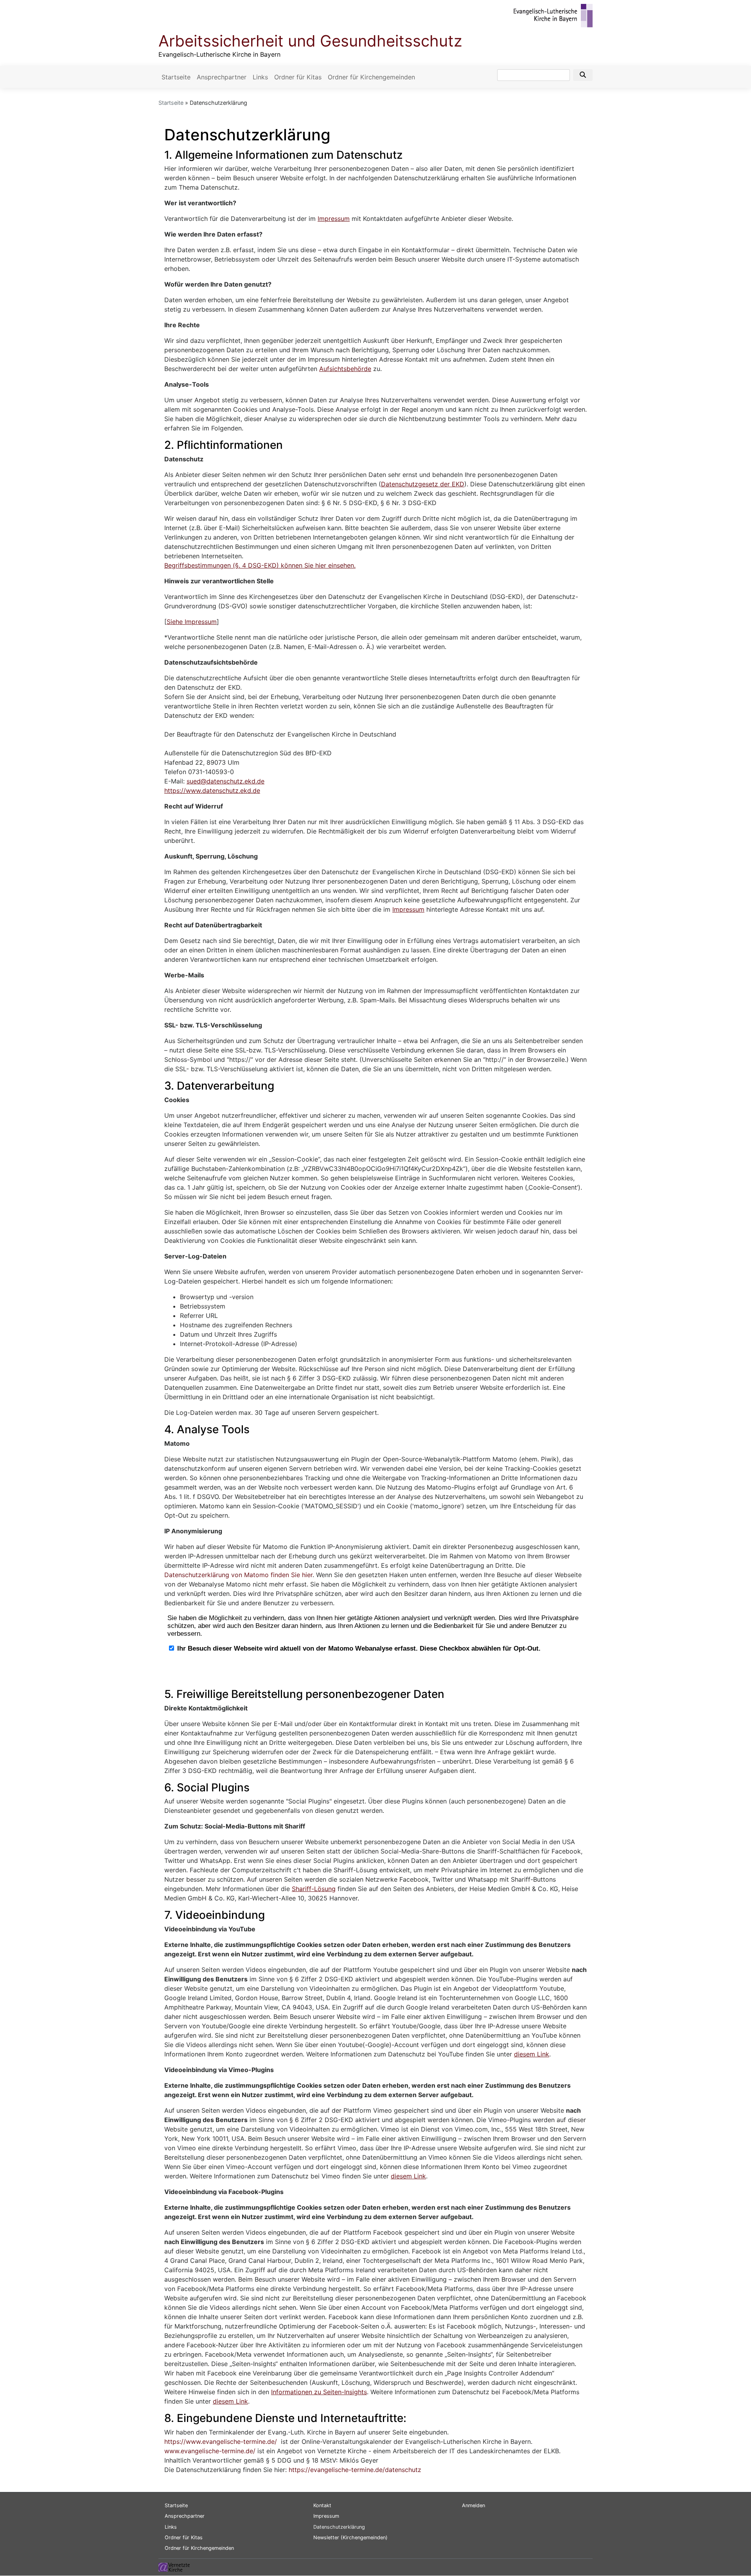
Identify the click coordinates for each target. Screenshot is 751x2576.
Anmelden (473, 2505)
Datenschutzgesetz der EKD (423, 484)
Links (260, 77)
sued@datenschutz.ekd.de (225, 781)
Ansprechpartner (222, 77)
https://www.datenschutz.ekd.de (212, 791)
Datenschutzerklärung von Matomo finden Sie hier (238, 1575)
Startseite (176, 77)
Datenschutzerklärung (339, 2527)
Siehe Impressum (192, 622)
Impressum (334, 219)
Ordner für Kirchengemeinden (371, 77)
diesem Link (532, 2054)
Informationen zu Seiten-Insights (319, 2392)
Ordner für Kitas (298, 77)
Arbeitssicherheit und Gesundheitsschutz (310, 41)
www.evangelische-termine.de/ (210, 2451)
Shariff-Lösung (314, 1889)
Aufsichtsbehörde (345, 369)
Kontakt (322, 2505)
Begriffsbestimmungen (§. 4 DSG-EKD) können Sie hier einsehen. (260, 565)
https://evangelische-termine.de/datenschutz (355, 2470)
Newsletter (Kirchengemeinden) (350, 2537)
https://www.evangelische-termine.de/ (221, 2442)
